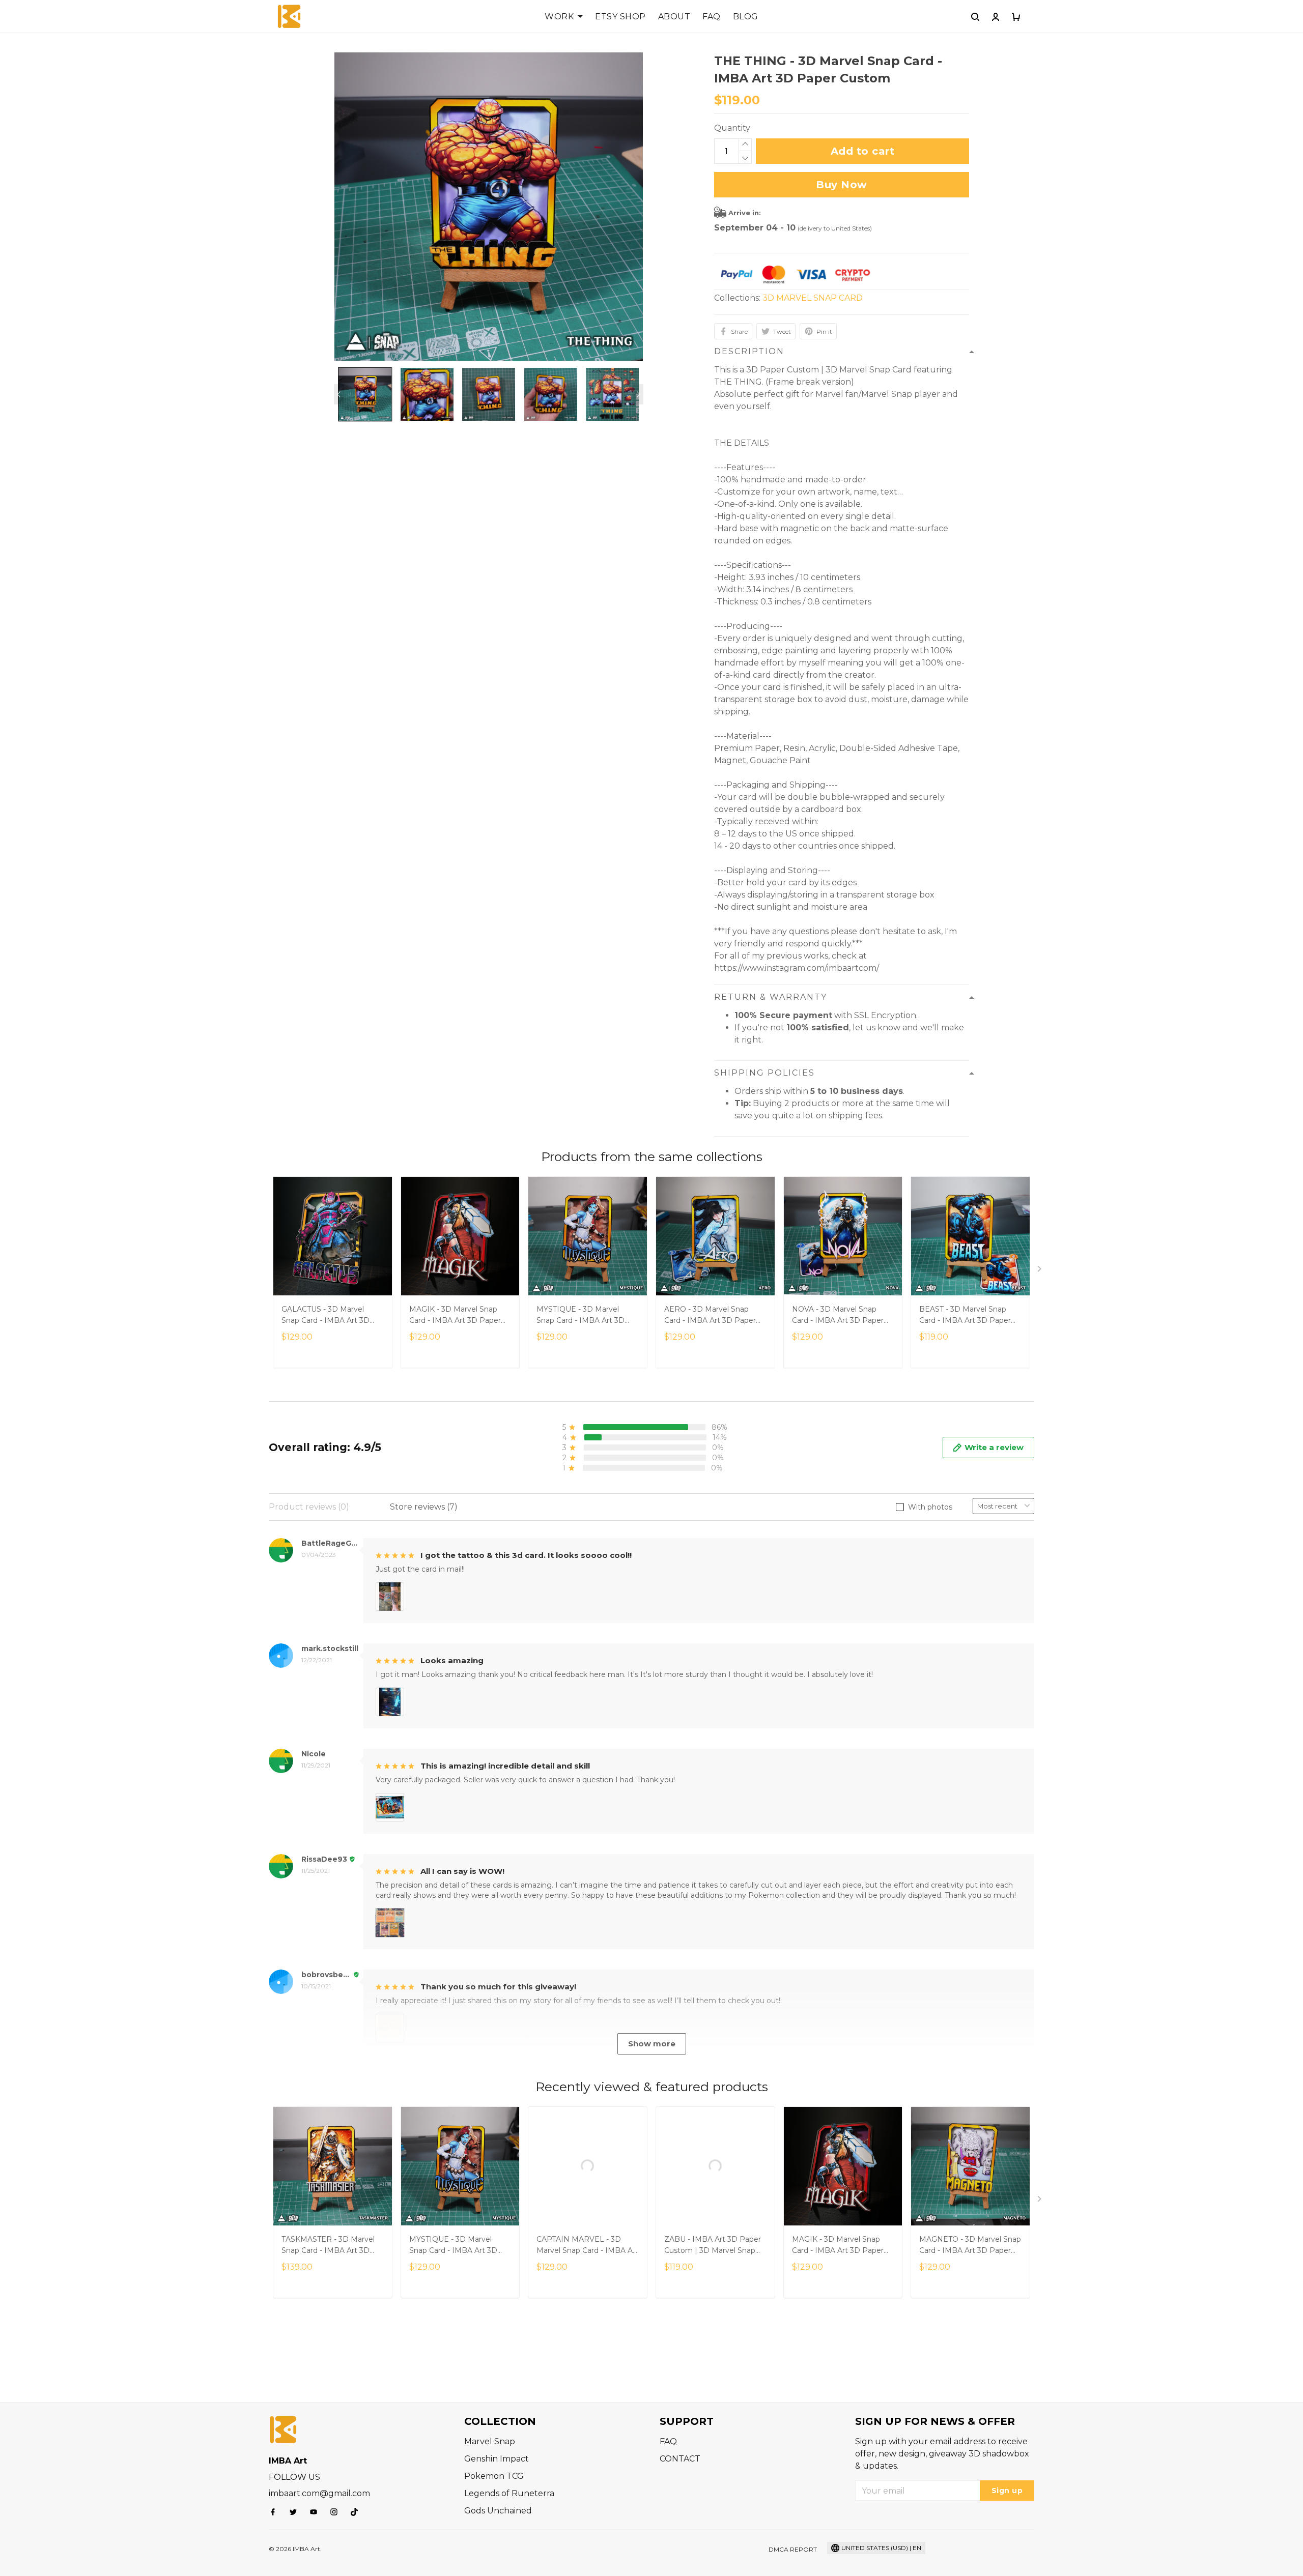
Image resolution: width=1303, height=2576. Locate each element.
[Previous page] (339, 394)
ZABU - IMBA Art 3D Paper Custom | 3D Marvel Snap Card (713, 2246)
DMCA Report (793, 2549)
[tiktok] (357, 2512)
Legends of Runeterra (509, 2493)
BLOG (746, 17)
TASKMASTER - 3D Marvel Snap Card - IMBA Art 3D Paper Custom (328, 2246)
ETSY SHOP (620, 17)
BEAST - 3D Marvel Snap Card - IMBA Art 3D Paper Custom (965, 1316)
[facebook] (276, 2512)
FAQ (712, 17)
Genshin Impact (497, 2459)
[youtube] (317, 2512)
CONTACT (680, 2459)
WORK (559, 17)
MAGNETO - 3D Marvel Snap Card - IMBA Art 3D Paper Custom (970, 2246)
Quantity (732, 128)
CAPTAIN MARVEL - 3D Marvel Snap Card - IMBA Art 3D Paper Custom (587, 2246)
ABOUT (674, 17)
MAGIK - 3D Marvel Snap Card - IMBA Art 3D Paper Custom (455, 1316)
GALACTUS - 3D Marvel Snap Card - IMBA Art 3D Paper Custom (325, 1316)
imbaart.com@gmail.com (319, 2493)
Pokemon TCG (494, 2476)
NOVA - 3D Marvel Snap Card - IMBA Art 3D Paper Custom (838, 1316)
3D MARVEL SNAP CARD (813, 298)
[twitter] (296, 2512)
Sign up (1007, 2491)
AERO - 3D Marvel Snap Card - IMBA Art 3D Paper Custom (710, 1316)
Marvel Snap (490, 2441)
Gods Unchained (498, 2511)
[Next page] (638, 394)
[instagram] (337, 2512)
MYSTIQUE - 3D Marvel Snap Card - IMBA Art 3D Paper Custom (580, 1316)
